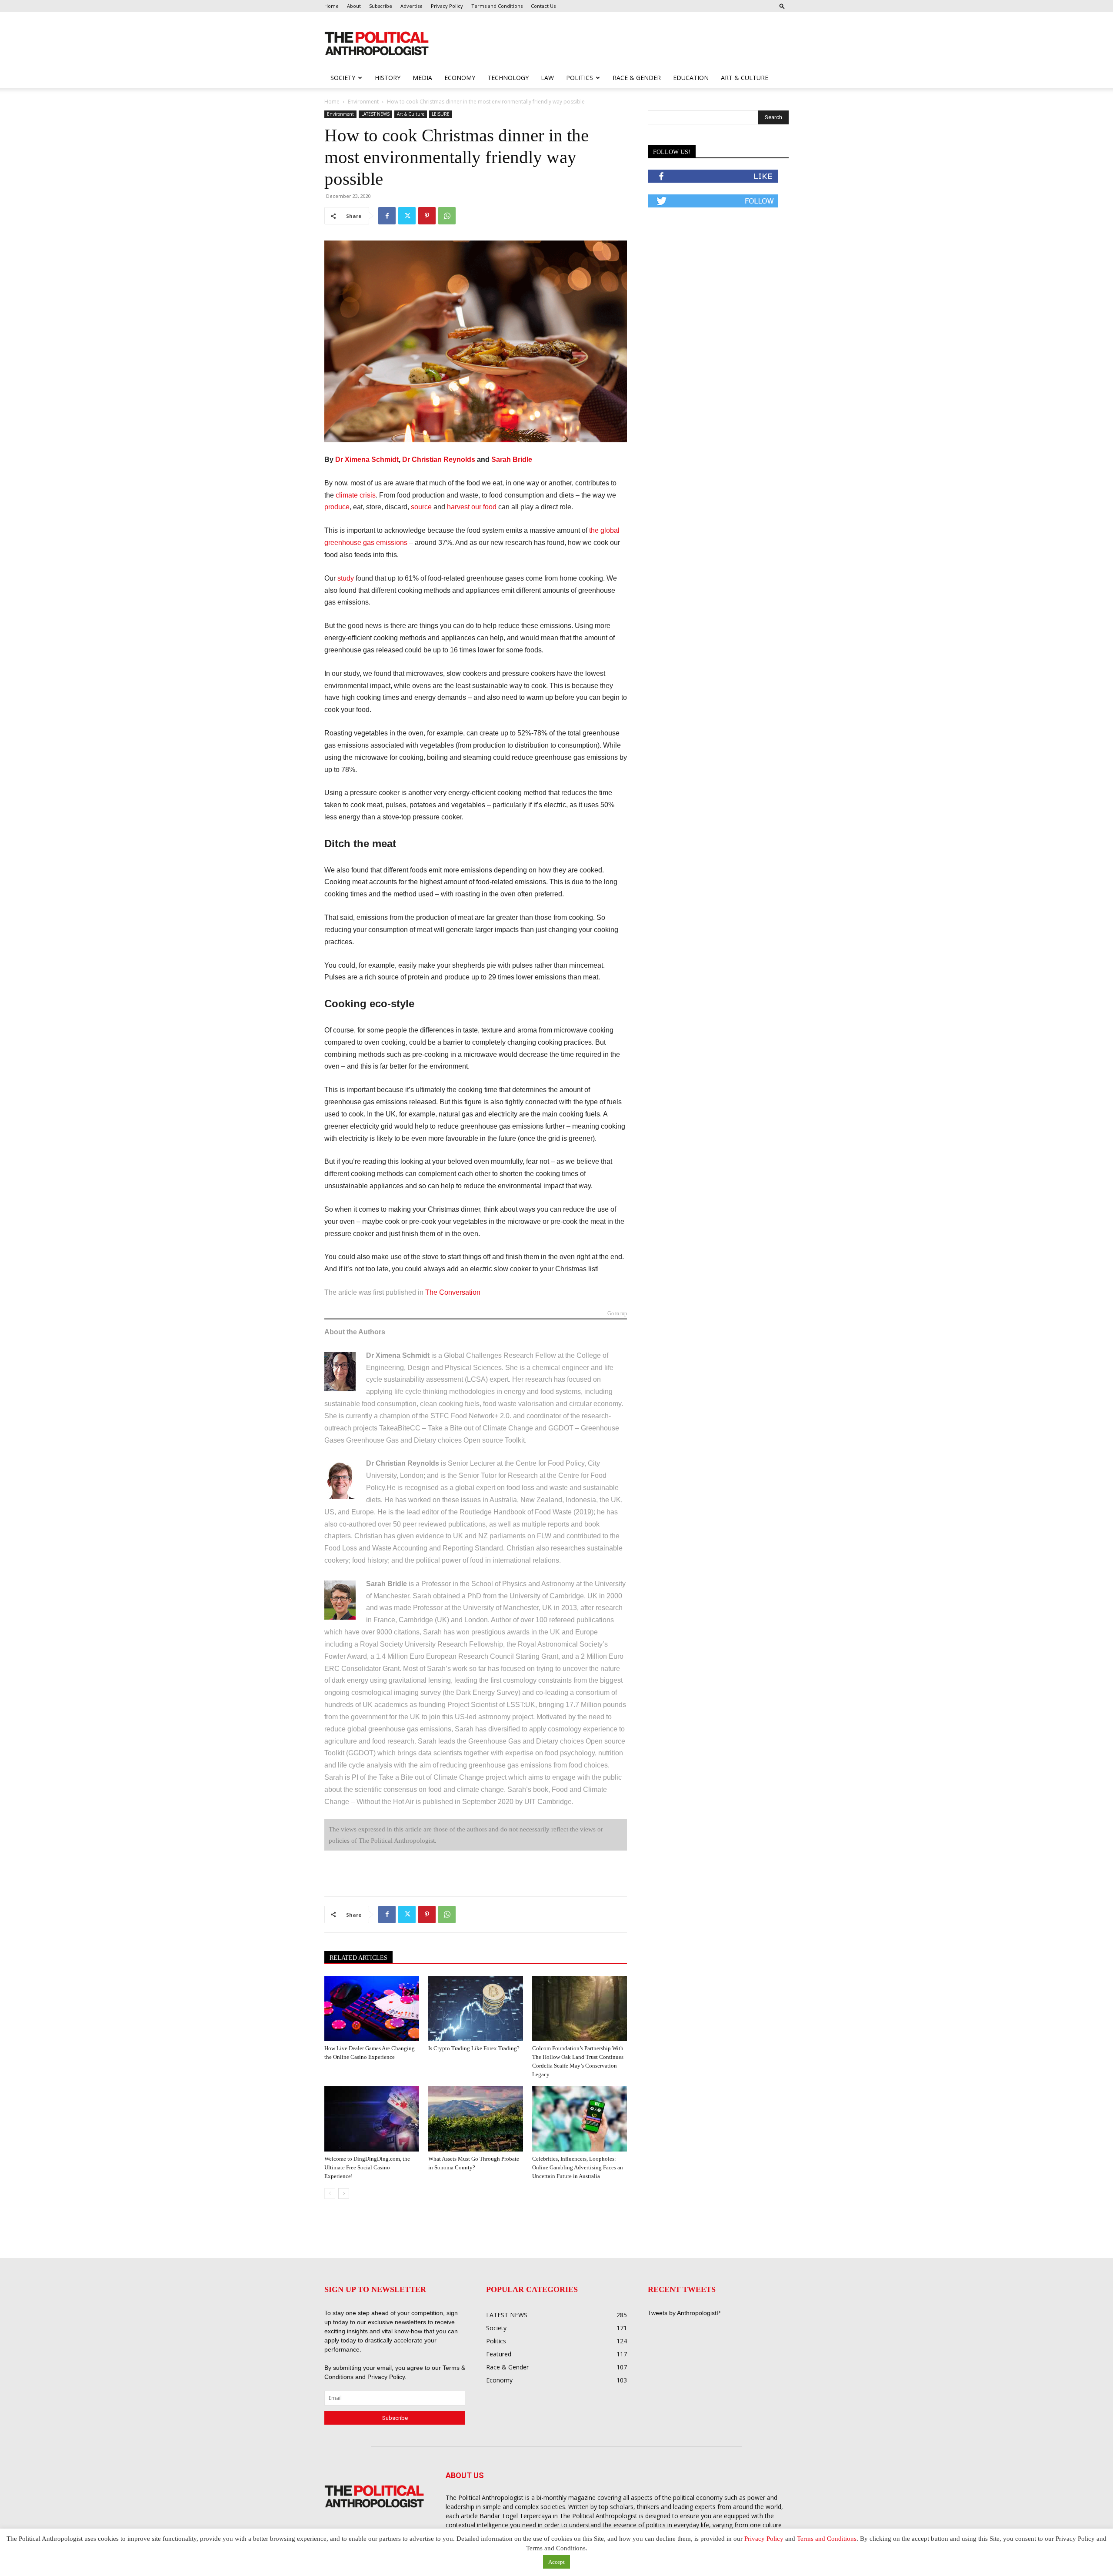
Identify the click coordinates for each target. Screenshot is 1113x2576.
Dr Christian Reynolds (439, 459)
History (388, 78)
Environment (363, 102)
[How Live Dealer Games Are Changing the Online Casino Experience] (372, 2008)
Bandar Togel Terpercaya (515, 2516)
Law (547, 78)
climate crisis (356, 495)
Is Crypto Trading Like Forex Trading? (474, 2048)
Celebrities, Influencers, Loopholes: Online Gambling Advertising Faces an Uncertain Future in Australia (578, 2167)
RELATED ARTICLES (358, 1958)
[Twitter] (407, 216)
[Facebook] (387, 216)
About (354, 6)
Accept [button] (556, 2562)
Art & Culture (745, 78)
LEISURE (441, 114)
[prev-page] (330, 2193)
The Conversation (453, 1292)
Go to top (617, 1314)
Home (332, 6)
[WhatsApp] (447, 216)
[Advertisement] (612, 44)
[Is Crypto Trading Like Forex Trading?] (476, 2008)
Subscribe (381, 6)
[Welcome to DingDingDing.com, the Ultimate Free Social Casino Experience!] (372, 2119)
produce (337, 507)
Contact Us (543, 6)
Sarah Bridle (512, 459)
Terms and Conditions (497, 6)
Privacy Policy (447, 6)
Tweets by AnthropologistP (684, 2313)
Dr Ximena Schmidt (367, 459)
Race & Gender (637, 78)
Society (343, 78)
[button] (782, 6)
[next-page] (344, 2193)
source (421, 507)
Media (422, 78)
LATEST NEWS (375, 114)
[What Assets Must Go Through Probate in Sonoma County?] (476, 2119)
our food (484, 507)
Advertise (412, 6)
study (346, 578)
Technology (508, 78)
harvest (458, 507)
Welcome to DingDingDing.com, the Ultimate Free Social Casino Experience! (367, 2167)
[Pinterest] (427, 216)
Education (691, 78)
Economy (460, 78)
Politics (580, 78)
